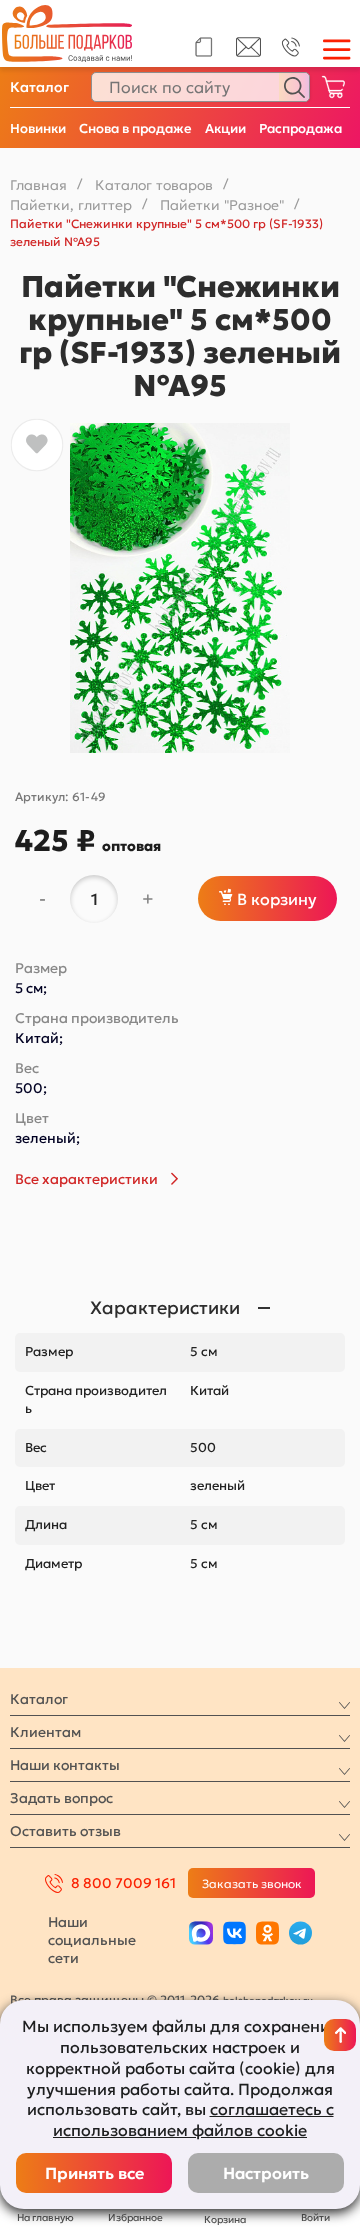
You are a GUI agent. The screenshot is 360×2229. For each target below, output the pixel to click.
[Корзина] (333, 87)
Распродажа (300, 128)
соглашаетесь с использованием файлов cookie (193, 2119)
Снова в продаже (135, 128)
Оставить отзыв (65, 1831)
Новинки (38, 128)
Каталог (39, 87)
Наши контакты (65, 1765)
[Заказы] (203, 47)
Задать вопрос (61, 1798)
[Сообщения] (248, 52)
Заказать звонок (252, 1883)
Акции (225, 128)
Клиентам (45, 1732)
